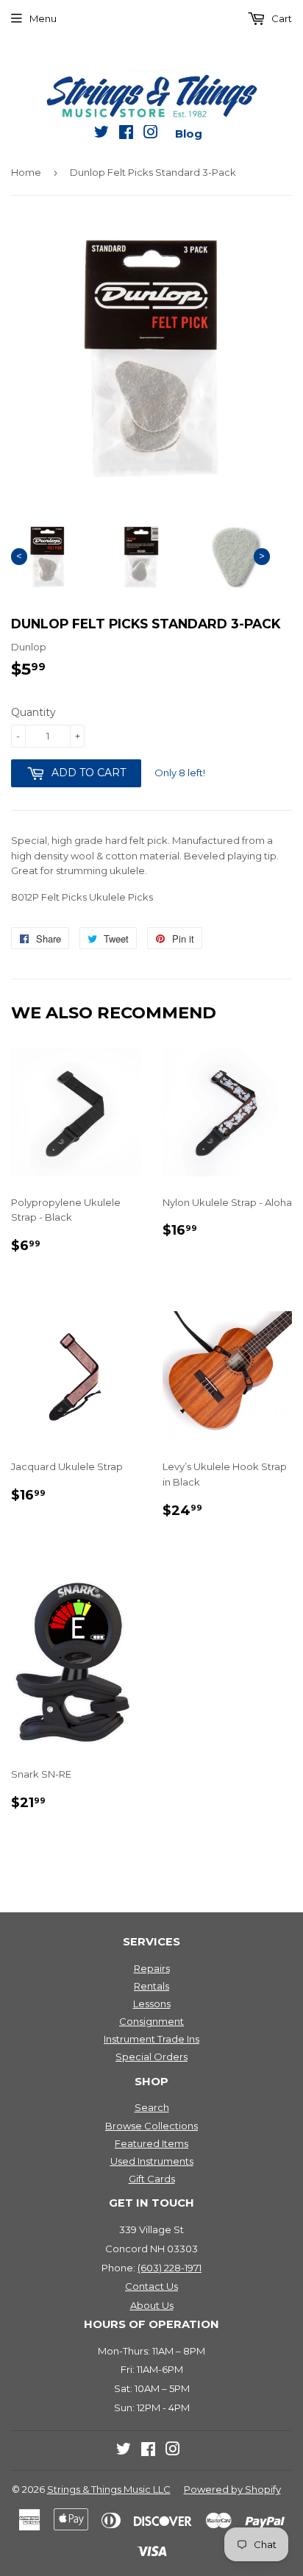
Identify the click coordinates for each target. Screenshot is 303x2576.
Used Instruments (152, 2161)
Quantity (33, 712)
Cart (281, 18)
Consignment (151, 2021)
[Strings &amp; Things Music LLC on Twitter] (101, 135)
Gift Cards (152, 2179)
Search (152, 2107)
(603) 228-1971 (170, 2268)
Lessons (152, 2004)
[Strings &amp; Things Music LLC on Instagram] (151, 135)
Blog (189, 134)
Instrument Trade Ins (151, 2039)
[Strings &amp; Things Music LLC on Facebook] (126, 135)
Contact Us (151, 2286)
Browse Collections (151, 2126)
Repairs (152, 1968)
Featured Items (151, 2143)
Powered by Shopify (232, 2489)
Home (26, 172)
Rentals (151, 1986)
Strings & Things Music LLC (109, 2489)
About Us (152, 2305)
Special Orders (151, 2057)
